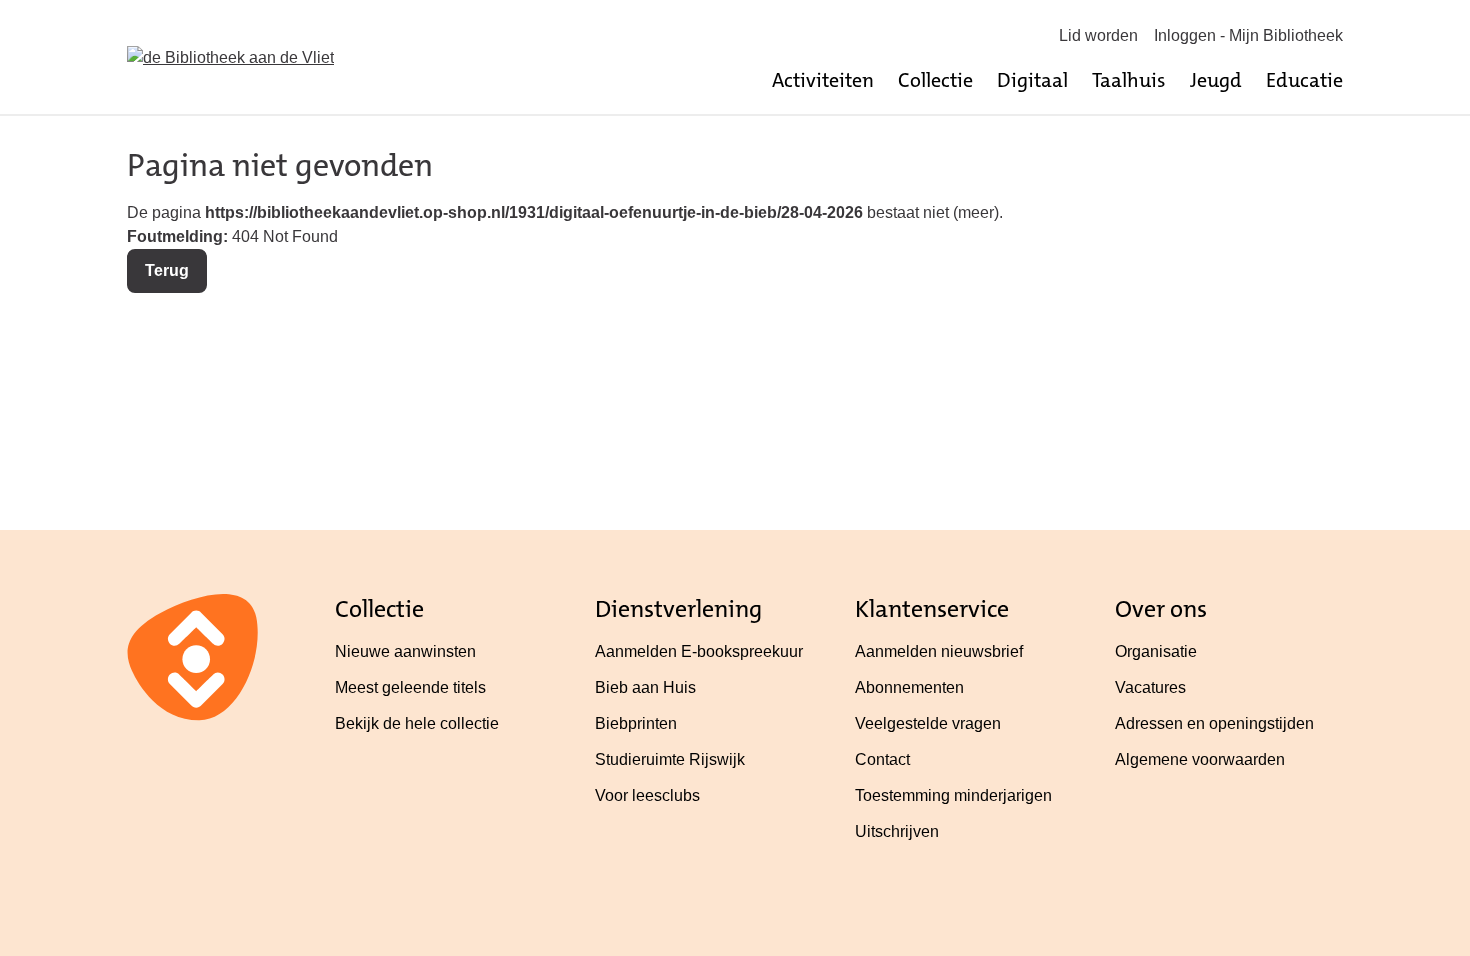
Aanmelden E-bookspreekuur (699, 651)
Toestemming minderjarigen (953, 795)
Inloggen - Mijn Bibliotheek (1248, 35)
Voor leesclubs (647, 795)
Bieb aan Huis (645, 687)
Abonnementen (909, 687)
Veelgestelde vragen (928, 723)
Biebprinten (636, 723)
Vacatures (1150, 687)
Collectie (935, 80)
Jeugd (1216, 80)
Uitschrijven (897, 831)
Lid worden (1098, 35)
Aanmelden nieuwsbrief (939, 651)
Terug (167, 270)
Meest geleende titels (410, 687)
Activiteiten (823, 80)
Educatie (1304, 80)
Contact (882, 759)
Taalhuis (1129, 80)
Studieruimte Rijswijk (670, 759)
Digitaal (1032, 80)
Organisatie (1156, 651)
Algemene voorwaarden (1200, 759)
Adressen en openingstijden (1214, 723)
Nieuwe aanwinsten (405, 651)
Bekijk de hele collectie (417, 723)
